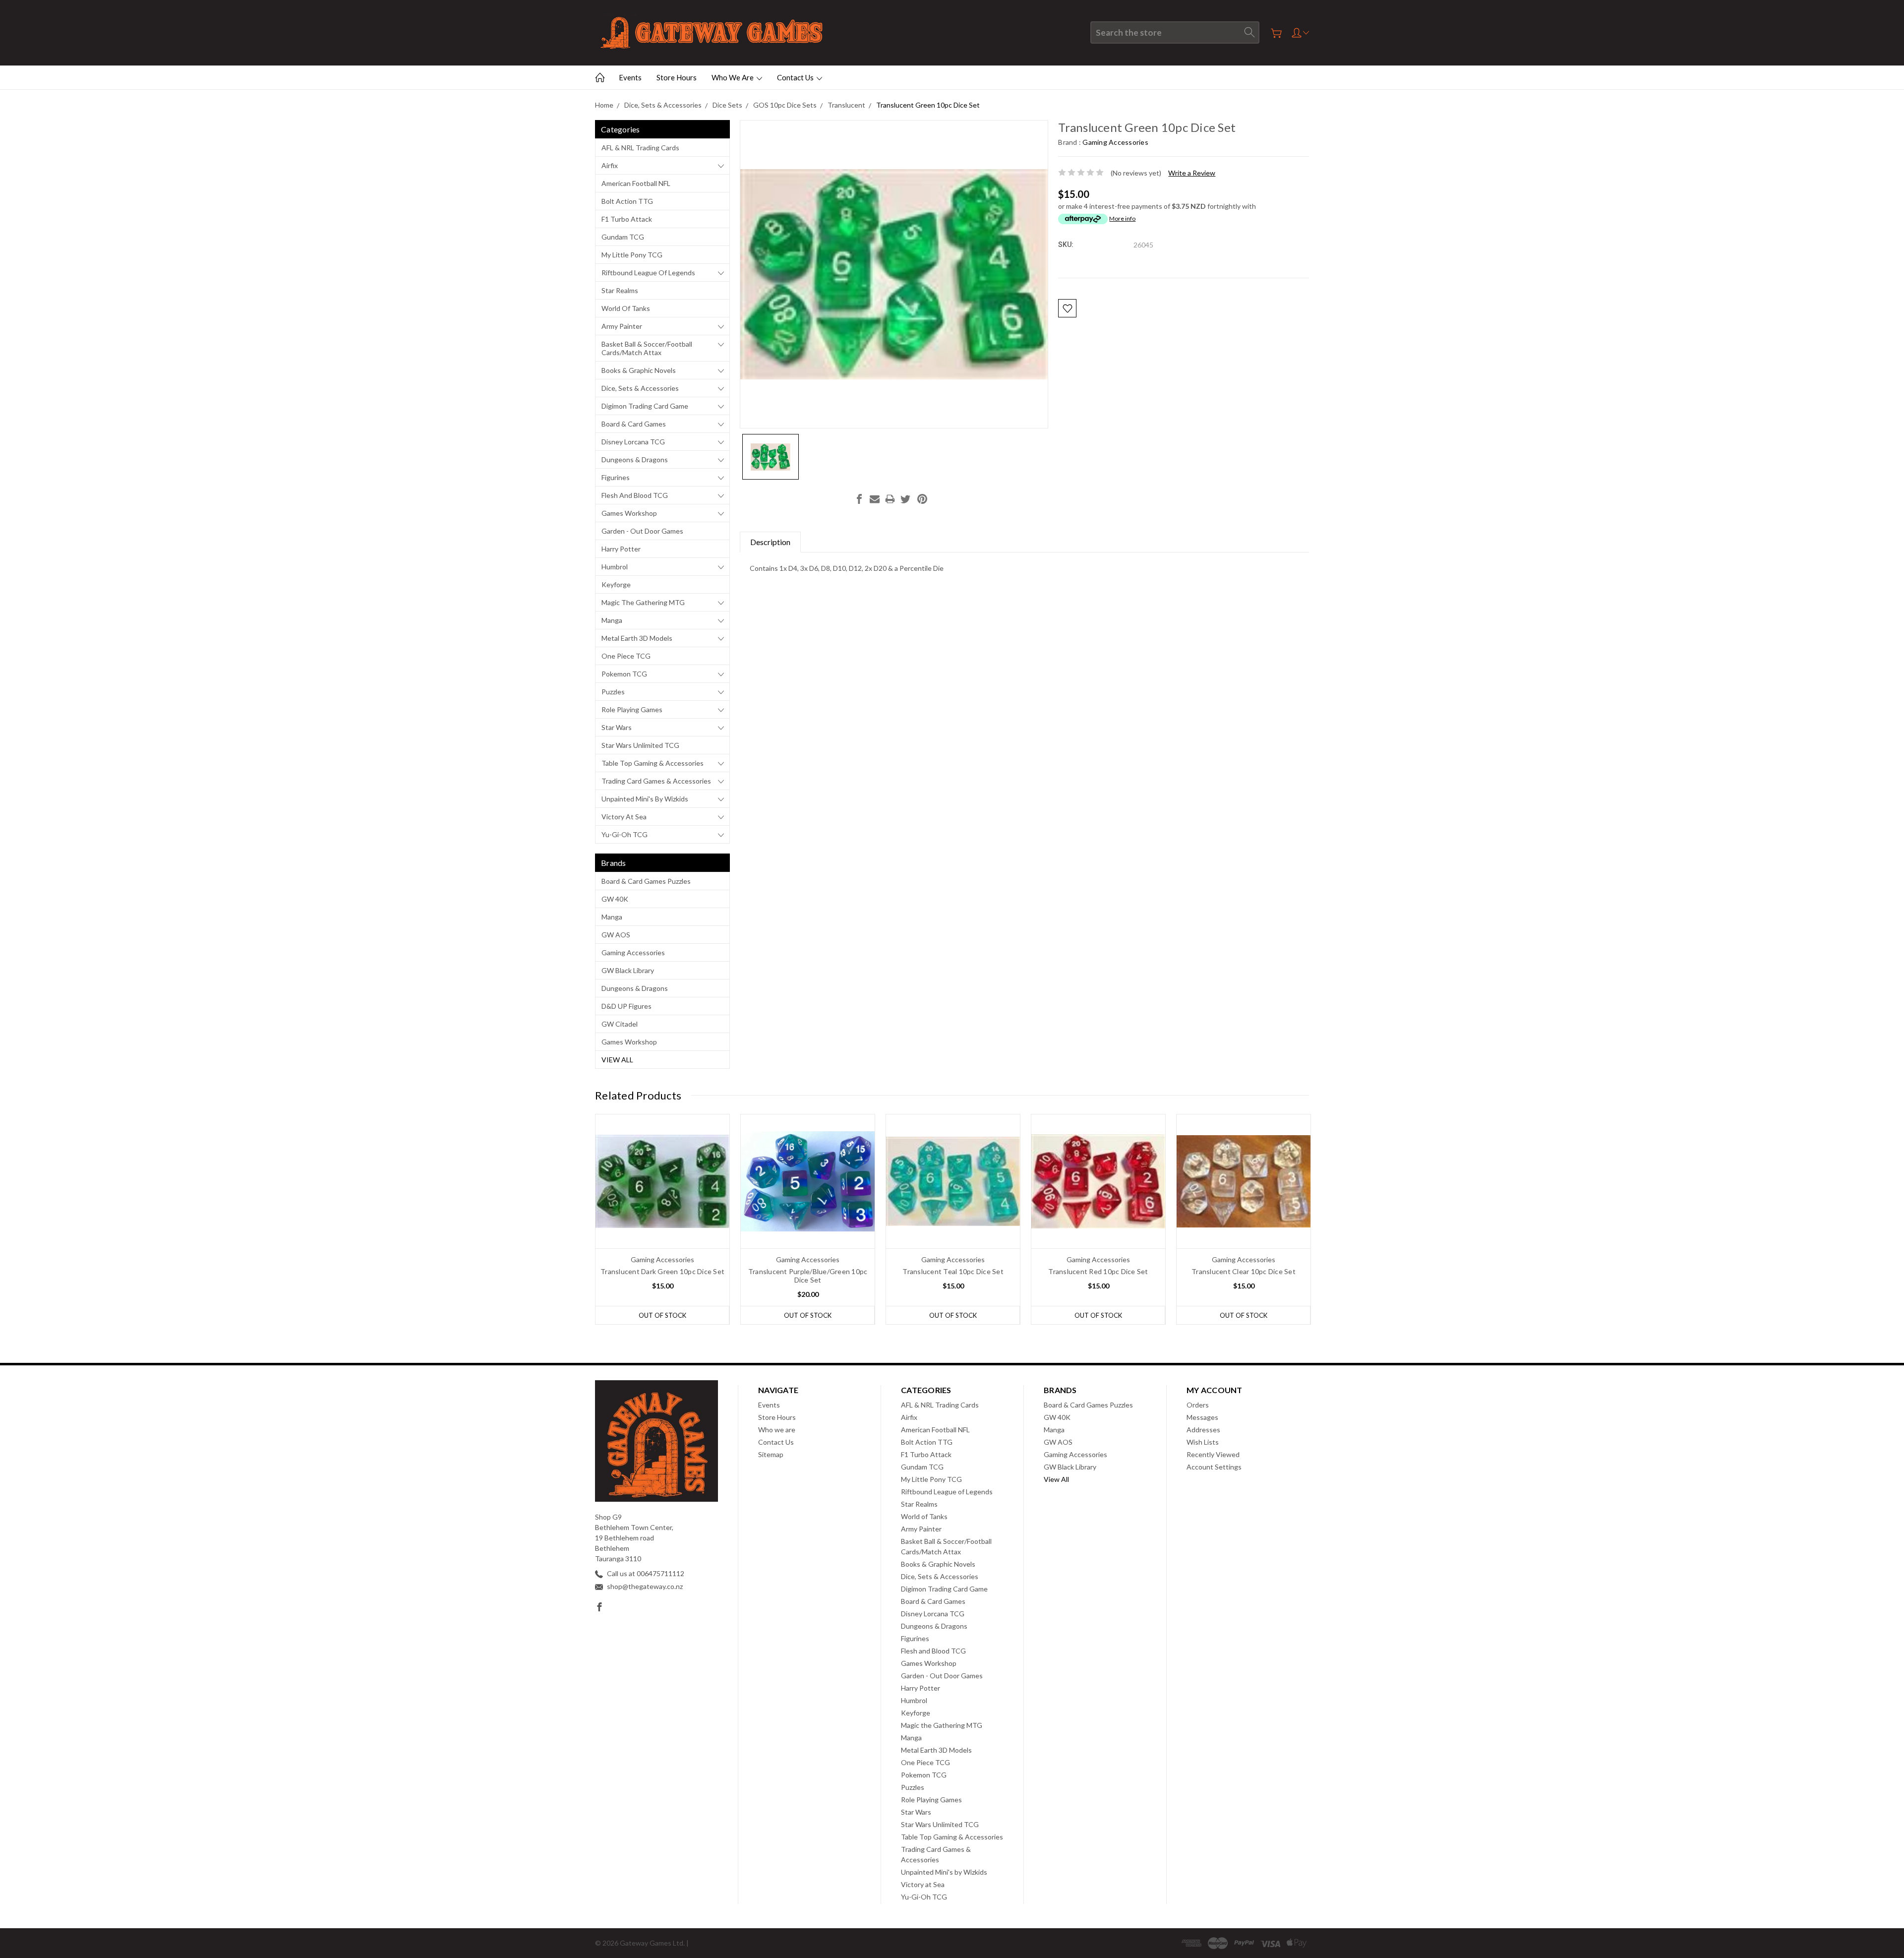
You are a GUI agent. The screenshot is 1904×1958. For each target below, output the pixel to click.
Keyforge (616, 584)
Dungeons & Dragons (635, 459)
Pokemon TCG (624, 674)
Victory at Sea (624, 817)
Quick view (663, 1208)
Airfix (610, 165)
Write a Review (1192, 173)
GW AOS (616, 935)
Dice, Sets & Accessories (640, 388)
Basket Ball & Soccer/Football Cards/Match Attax (647, 348)
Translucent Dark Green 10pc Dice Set (662, 1271)
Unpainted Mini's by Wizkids (645, 799)
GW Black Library (628, 970)
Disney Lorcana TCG (633, 442)
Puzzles (613, 692)
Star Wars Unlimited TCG (640, 745)
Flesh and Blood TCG (635, 495)
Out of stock (662, 1315)
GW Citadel (620, 1024)
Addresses (1203, 1430)
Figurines (616, 477)
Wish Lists (1203, 1442)
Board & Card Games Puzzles (646, 881)
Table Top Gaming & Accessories (653, 763)
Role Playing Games (632, 709)
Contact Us (796, 77)
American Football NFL (636, 183)
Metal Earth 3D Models (637, 638)
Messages (1202, 1417)
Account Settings (1214, 1467)
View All (617, 1060)
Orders (1198, 1405)
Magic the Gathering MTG (643, 602)
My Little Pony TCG (632, 255)
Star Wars (617, 727)
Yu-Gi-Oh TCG (625, 834)
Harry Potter (621, 549)
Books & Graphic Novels (639, 370)
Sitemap (771, 1454)
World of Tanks (626, 308)
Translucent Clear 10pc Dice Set (1244, 1271)
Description (770, 542)
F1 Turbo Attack (627, 219)
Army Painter (622, 326)
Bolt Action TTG (627, 201)
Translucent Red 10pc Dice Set (1098, 1271)
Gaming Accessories (633, 952)
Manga (612, 620)
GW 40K (615, 899)
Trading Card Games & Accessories (656, 781)
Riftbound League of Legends (648, 273)
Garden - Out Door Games (642, 531)
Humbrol (615, 567)
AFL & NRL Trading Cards (640, 148)
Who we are (733, 77)
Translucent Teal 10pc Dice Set (953, 1271)
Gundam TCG (623, 237)
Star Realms (620, 290)
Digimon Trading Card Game (645, 406)
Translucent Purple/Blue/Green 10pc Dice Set (808, 1276)
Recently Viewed (1213, 1454)
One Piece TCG (626, 656)
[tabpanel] (663, 1219)
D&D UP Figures (626, 1006)
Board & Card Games (634, 424)
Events (630, 77)
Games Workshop (629, 513)
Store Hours (677, 77)
